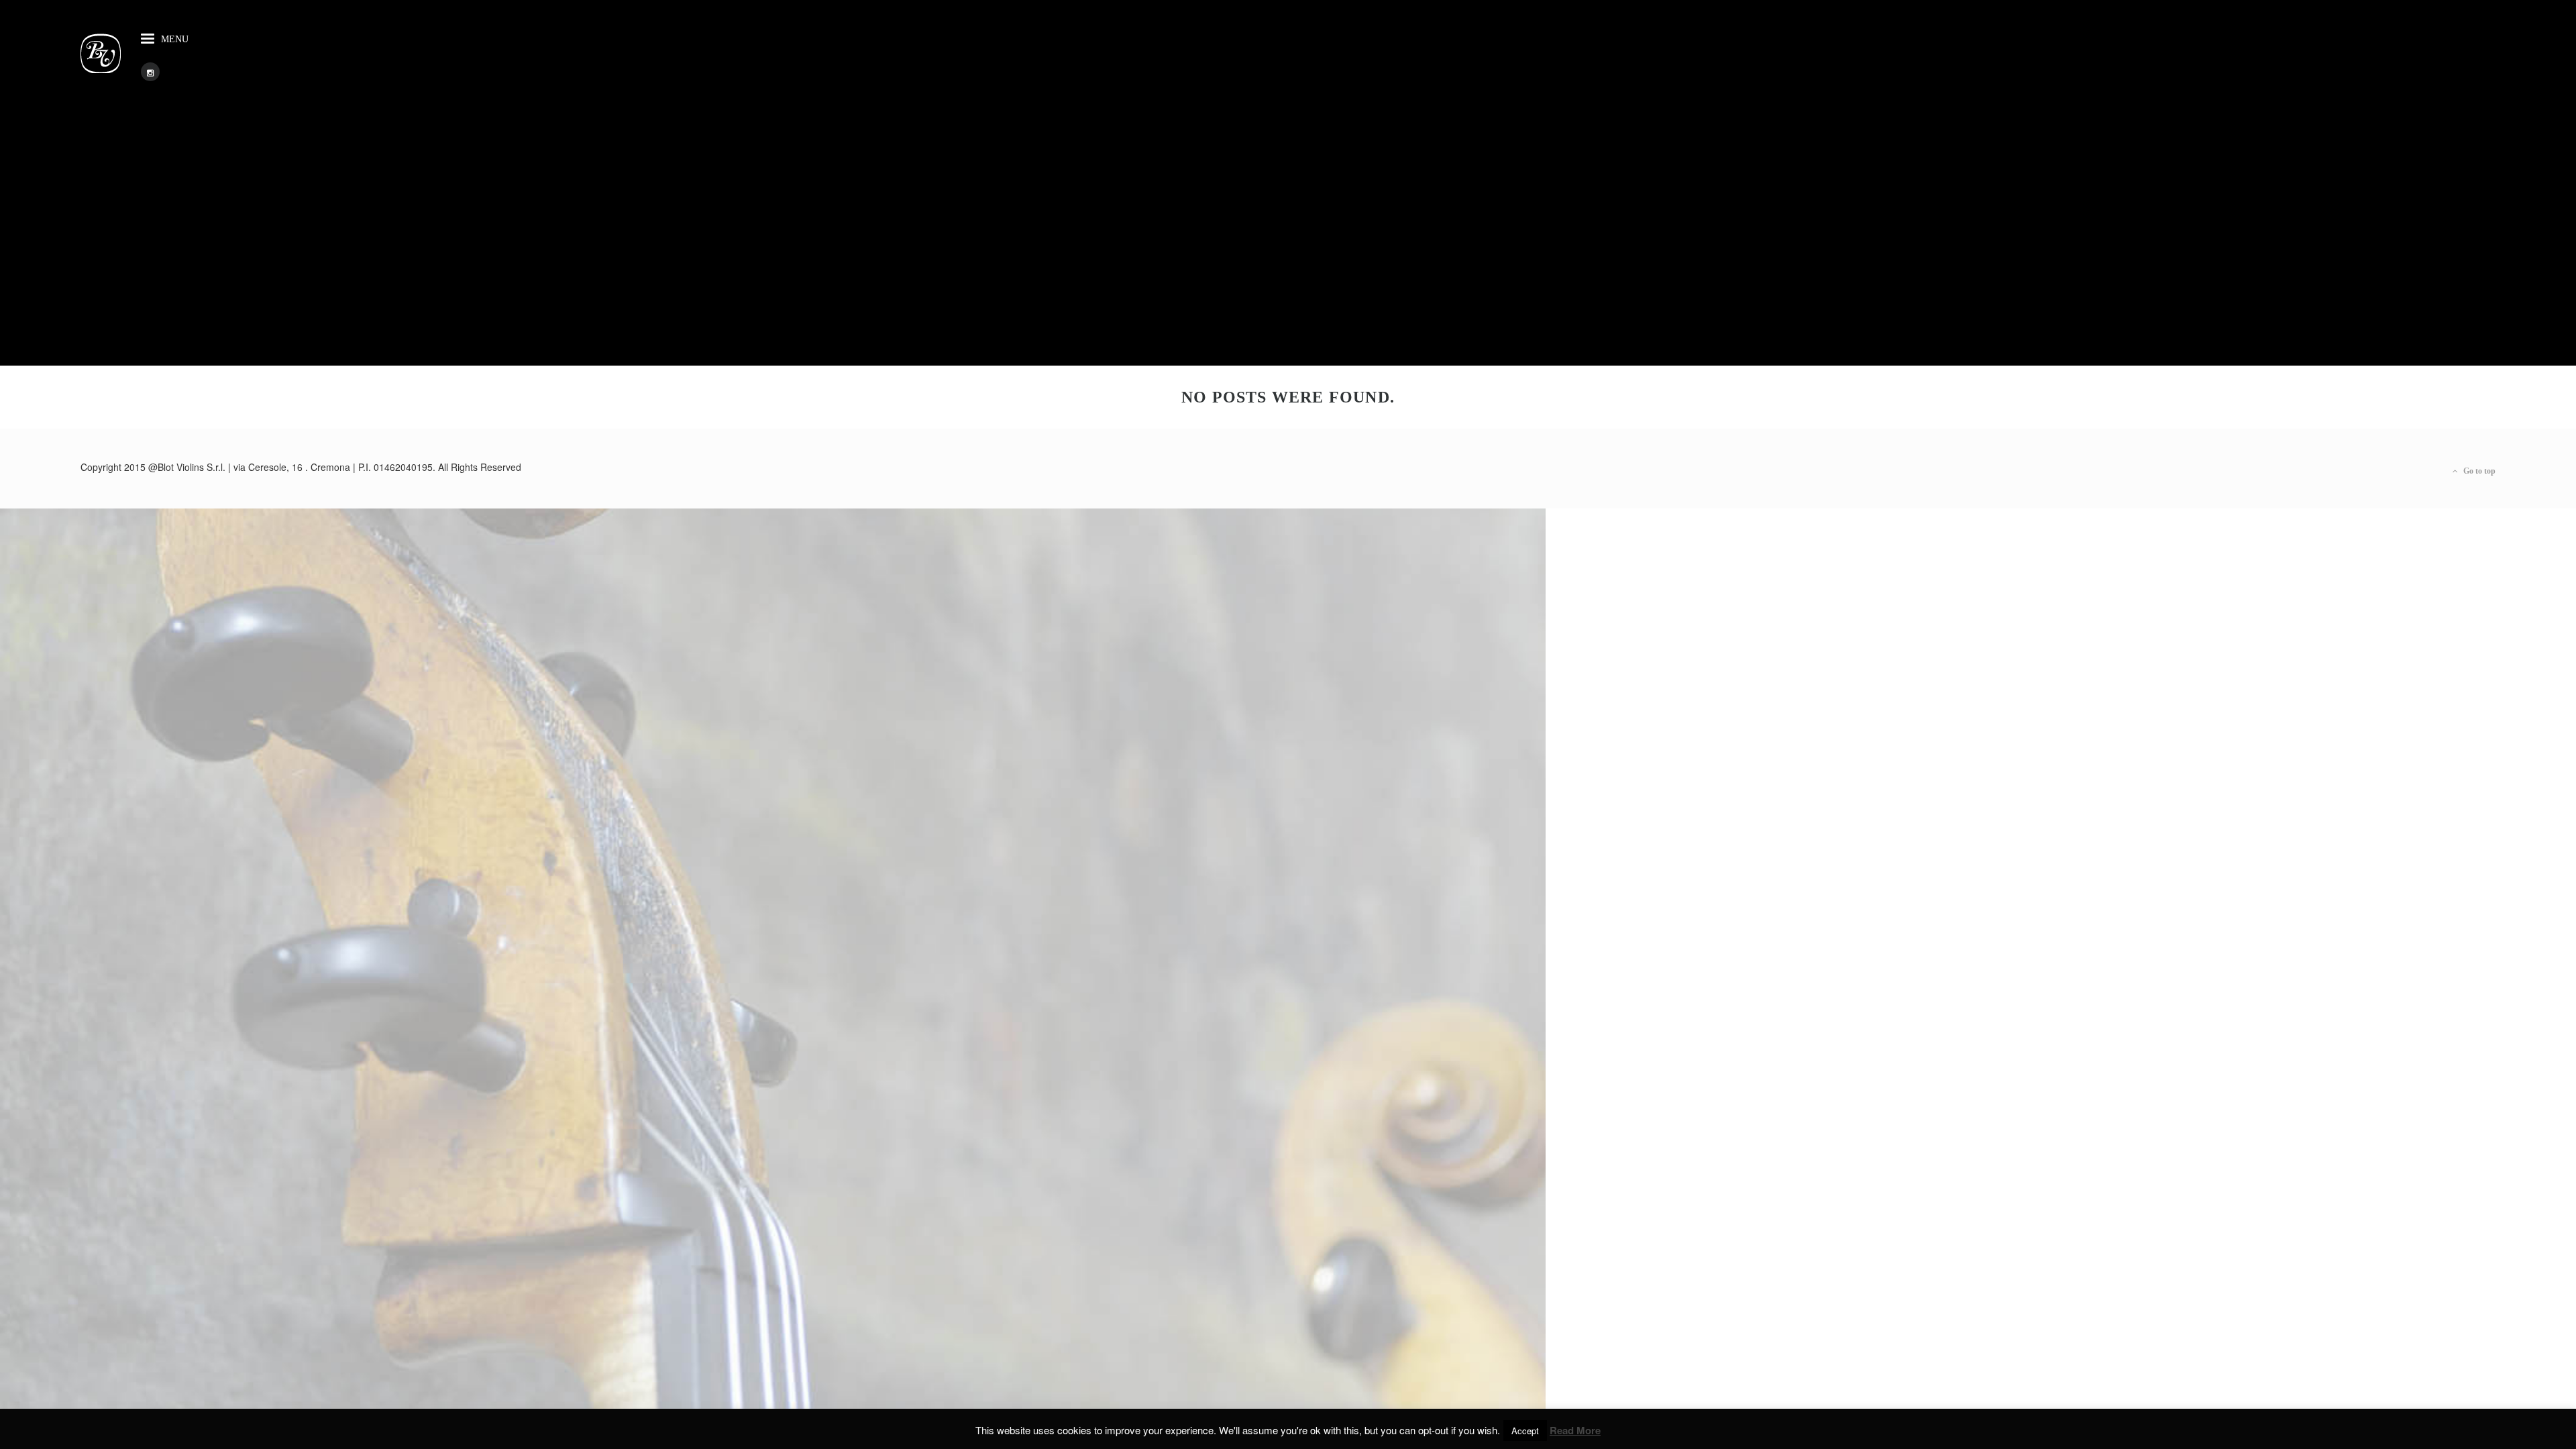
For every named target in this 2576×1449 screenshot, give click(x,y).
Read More (1575, 1431)
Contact (107, 568)
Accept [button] (1525, 1431)
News (70, 629)
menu (175, 39)
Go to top (2478, 471)
